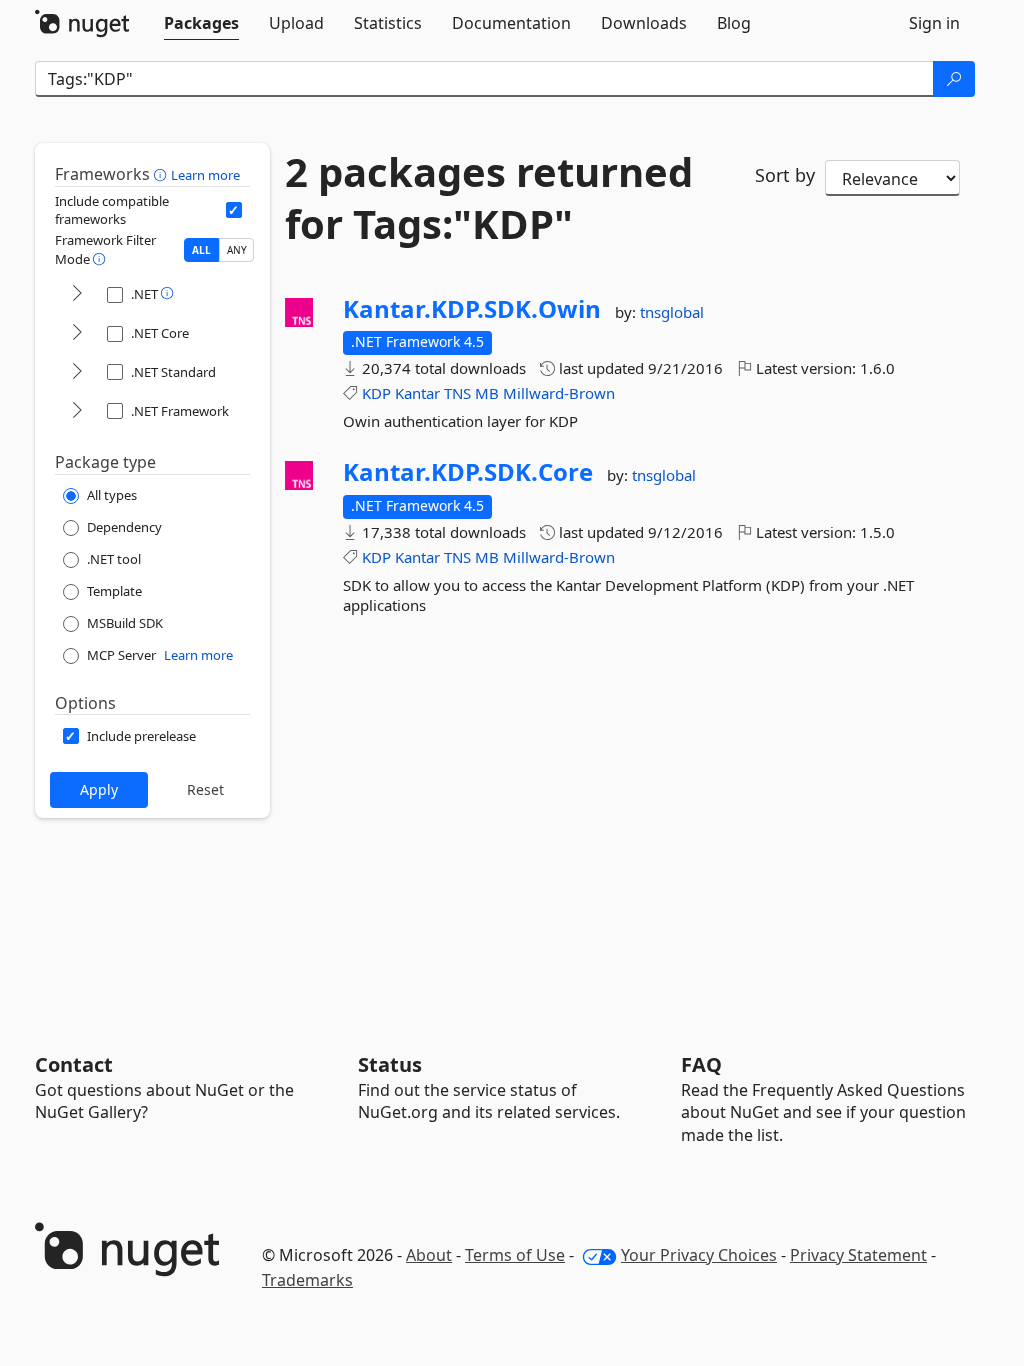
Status (390, 1064)
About (429, 1255)
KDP (376, 393)
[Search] (954, 79)
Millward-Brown (559, 393)
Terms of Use (515, 1255)
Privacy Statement (858, 1255)
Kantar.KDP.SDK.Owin (472, 309)
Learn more (205, 175)
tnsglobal (672, 312)
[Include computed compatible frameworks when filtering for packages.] (234, 210)
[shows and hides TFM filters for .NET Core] (77, 333)
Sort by (785, 175)
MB (487, 393)
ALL (201, 250)
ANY (237, 250)
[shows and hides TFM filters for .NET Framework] (77, 411)
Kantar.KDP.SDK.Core (468, 472)
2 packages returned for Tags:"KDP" (489, 198)
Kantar (417, 393)
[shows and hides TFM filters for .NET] (77, 294)
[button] (162, 174)
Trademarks (307, 1280)
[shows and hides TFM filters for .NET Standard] (77, 372)
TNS (457, 393)
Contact (74, 1064)
